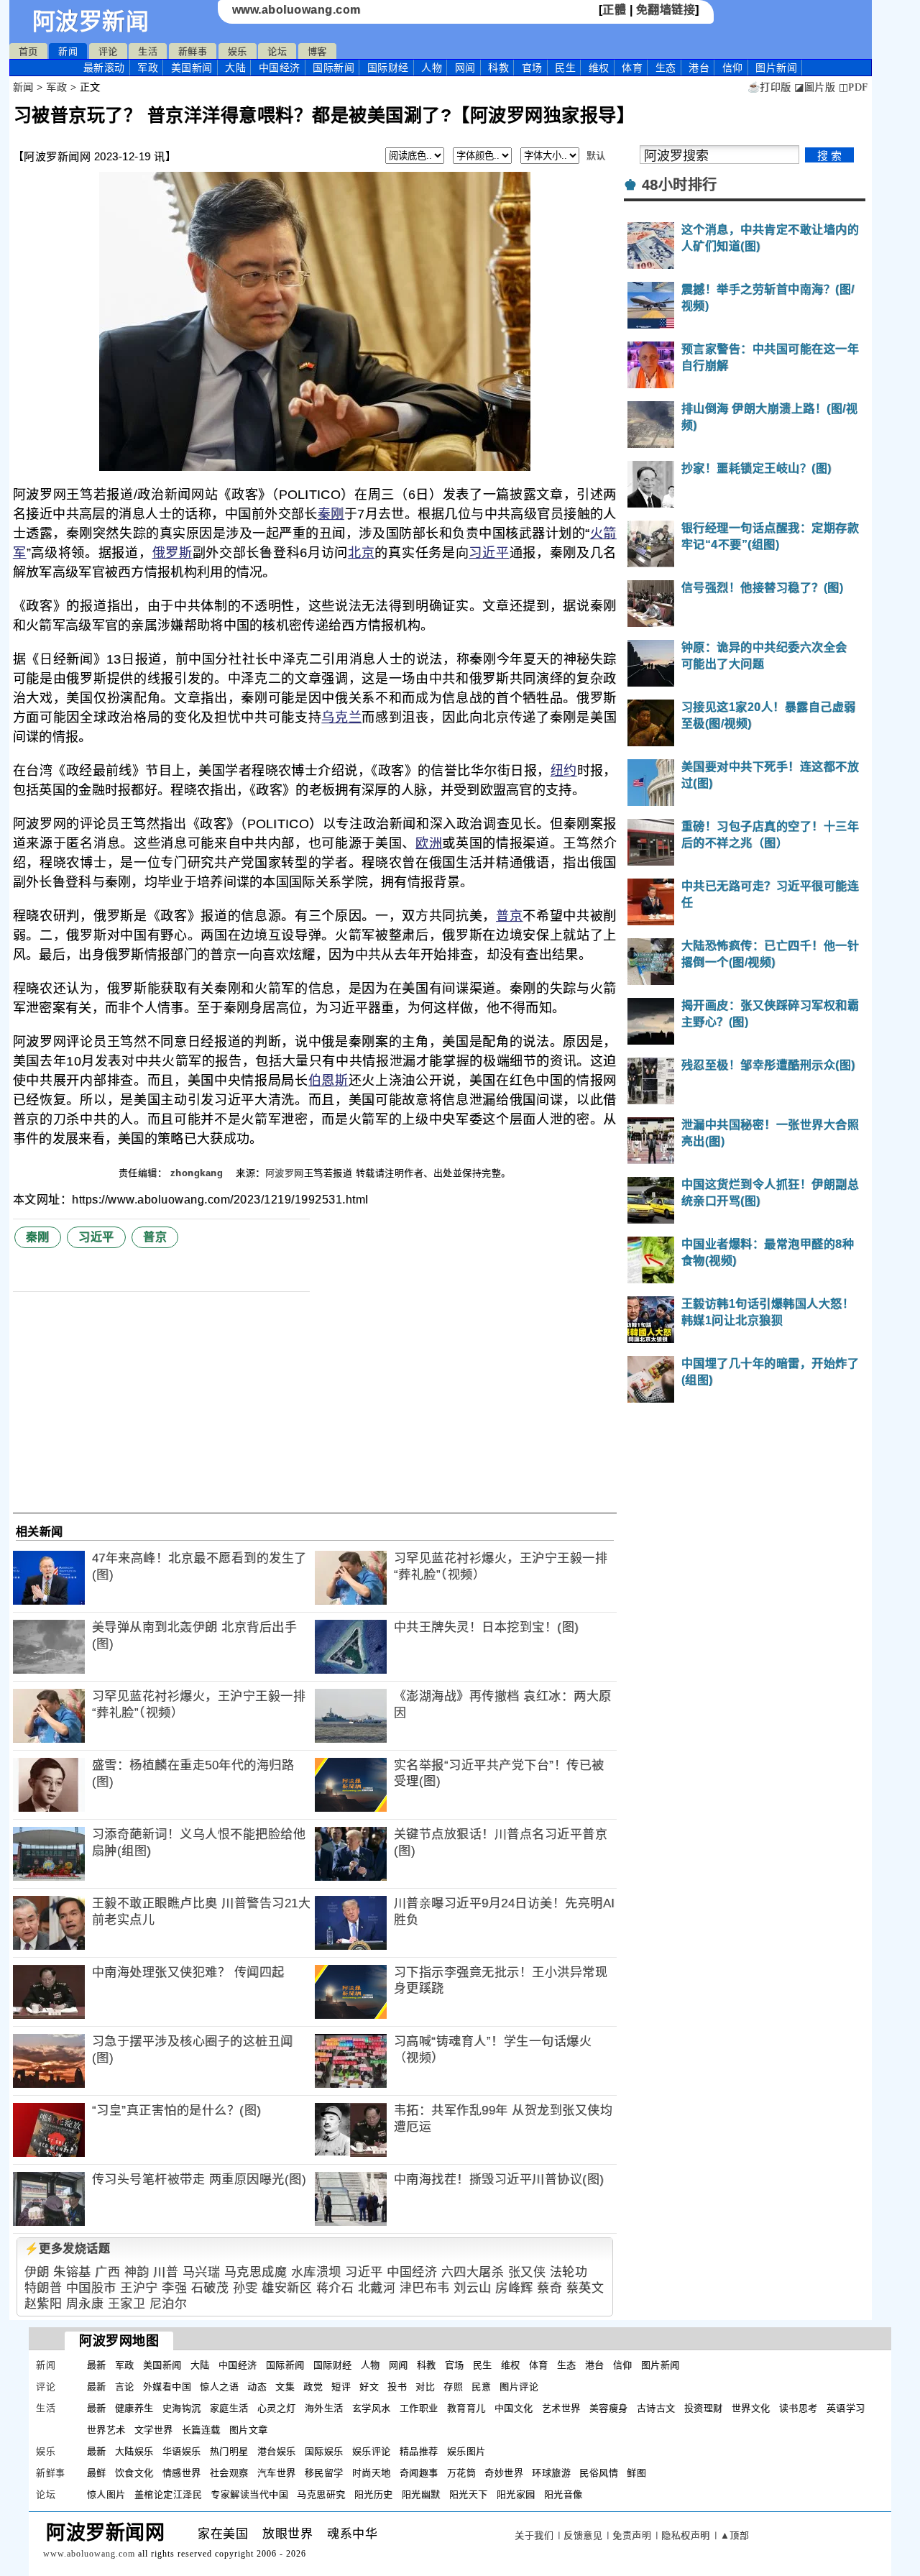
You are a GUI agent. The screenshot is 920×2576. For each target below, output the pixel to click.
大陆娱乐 (134, 2451)
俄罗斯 (172, 553)
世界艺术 (106, 2430)
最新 (104, 68)
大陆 (235, 68)
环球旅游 (551, 2473)
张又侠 (527, 2272)
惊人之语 (219, 2387)
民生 (565, 68)
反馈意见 (583, 2535)
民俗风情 (599, 2473)
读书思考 (799, 2408)
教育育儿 (466, 2408)
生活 (148, 51)
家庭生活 (229, 2408)
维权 (599, 68)
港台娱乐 (277, 2451)
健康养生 (134, 2408)
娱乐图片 (466, 2451)
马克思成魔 (256, 2272)
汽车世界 (277, 2473)
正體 (614, 10)
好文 (369, 2387)
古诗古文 (656, 2408)
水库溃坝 (316, 2272)
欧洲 (429, 843)
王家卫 (127, 2304)
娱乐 (238, 51)
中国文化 (514, 2408)
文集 (285, 2387)
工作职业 (419, 2408)
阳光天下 (469, 2494)
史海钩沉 (182, 2408)
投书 (397, 2387)
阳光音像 (563, 2494)
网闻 (465, 68)
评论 (108, 51)
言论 (125, 2387)
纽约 (564, 771)
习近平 (489, 553)
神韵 (137, 2272)
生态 (666, 68)
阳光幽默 (421, 2494)
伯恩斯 (328, 1081)
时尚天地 (372, 2473)
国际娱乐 (324, 2451)
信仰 (733, 68)
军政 (148, 68)
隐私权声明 (686, 2535)
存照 (453, 2387)
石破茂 (210, 2288)
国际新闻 (333, 68)
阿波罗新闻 (91, 22)
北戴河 (377, 2288)
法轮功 (569, 2272)
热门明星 (229, 2451)
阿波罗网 (285, 1173)
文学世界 (154, 2430)
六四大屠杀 (473, 2272)
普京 (509, 916)
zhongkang (198, 1173)
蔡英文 (585, 2288)
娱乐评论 (372, 2451)
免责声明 (632, 2535)
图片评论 (519, 2387)
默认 (596, 156)
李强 (174, 2288)
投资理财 (704, 2408)
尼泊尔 (169, 2304)
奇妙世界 (504, 2473)
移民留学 (324, 2473)
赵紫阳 (43, 2304)
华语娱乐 (182, 2451)
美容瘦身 (609, 2408)
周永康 (85, 2304)
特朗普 (43, 2288)
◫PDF (854, 87)
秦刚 (331, 514)
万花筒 (462, 2473)
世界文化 (751, 2408)
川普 (166, 2272)
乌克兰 (341, 718)
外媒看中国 (167, 2387)
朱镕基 (72, 2272)
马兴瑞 (202, 2272)
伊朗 (37, 2272)
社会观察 (229, 2473)
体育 (632, 68)
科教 (498, 68)
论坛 (277, 51)
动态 (257, 2387)
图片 (776, 68)
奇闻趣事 (419, 2473)
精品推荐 (419, 2451)
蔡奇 (549, 2288)
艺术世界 (561, 2408)
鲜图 (636, 2473)
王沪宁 (139, 2288)
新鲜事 (193, 51)
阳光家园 (516, 2494)
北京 (361, 553)
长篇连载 (201, 2430)
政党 (313, 2387)
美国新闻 (192, 68)
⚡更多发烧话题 (68, 2249)
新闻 (68, 51)
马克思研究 (321, 2494)
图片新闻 (661, 2365)
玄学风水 (372, 2408)
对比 (425, 2387)
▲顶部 (735, 2535)
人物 (432, 68)
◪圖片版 (815, 87)
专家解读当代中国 (249, 2494)
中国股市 (91, 2288)
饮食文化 (134, 2473)
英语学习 (846, 2408)
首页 (28, 51)
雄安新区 (287, 2288)
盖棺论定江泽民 (169, 2494)
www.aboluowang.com (296, 10)
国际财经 (388, 68)
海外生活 (324, 2408)
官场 (532, 68)
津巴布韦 (425, 2288)
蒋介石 (335, 2288)
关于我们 (534, 2535)
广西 (107, 2272)
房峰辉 (514, 2288)
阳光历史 (374, 2494)
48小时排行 (680, 185)
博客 (317, 51)
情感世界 (182, 2473)
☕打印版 (769, 87)
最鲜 (97, 2473)
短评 (341, 2387)
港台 (699, 68)
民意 (481, 2387)
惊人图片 (106, 2494)
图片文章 (249, 2430)
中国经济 (280, 68)
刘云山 (473, 2288)
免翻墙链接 (666, 10)
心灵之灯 (277, 2408)
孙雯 (245, 2288)
